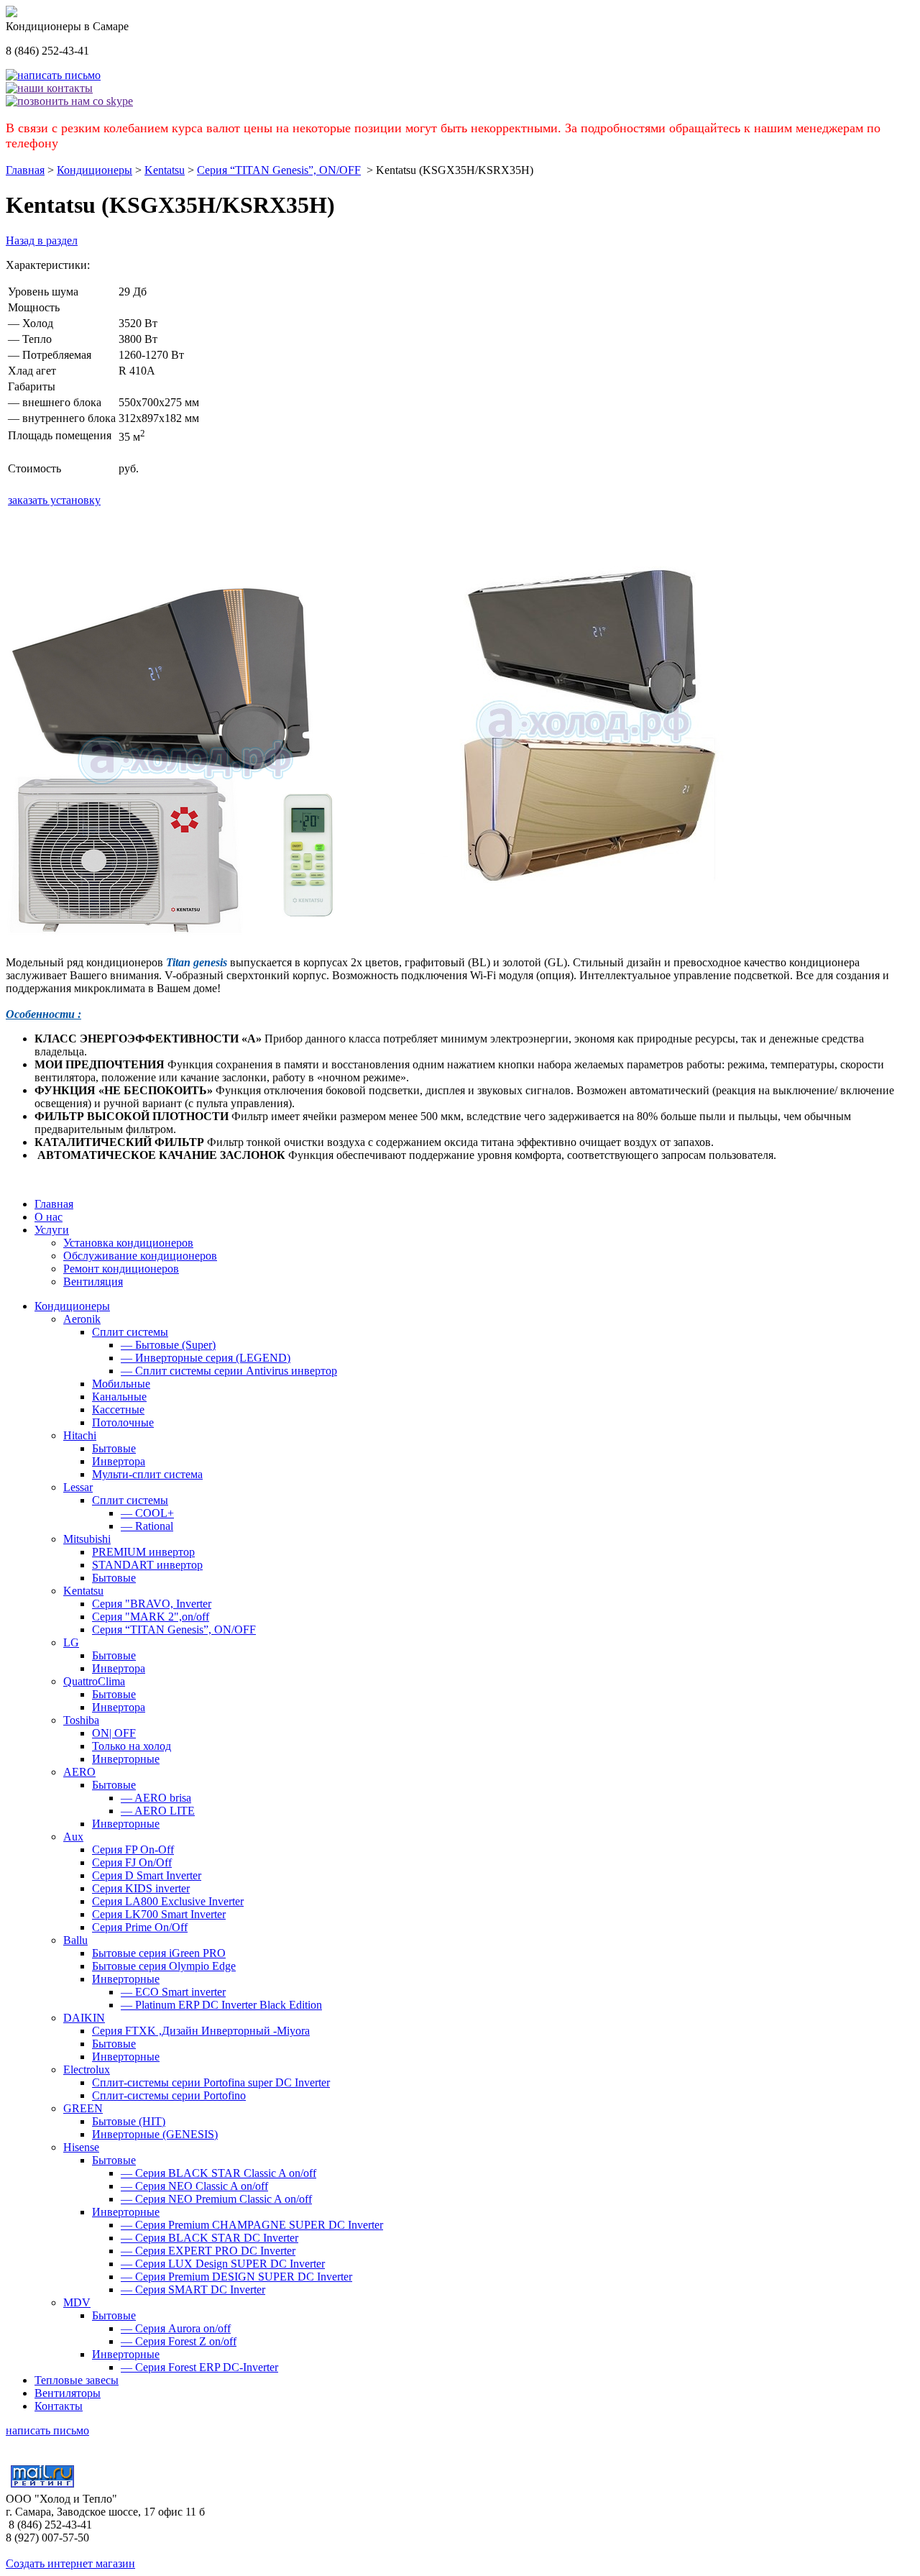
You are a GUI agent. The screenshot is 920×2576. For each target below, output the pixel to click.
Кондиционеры (95, 170)
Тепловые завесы (77, 2380)
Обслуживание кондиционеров (140, 1256)
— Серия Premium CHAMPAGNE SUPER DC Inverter (252, 2225)
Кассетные (118, 1410)
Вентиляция (93, 1282)
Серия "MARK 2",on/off (151, 1617)
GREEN (83, 2108)
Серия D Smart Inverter (147, 1875)
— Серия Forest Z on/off (179, 2341)
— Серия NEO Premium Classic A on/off (216, 2199)
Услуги (52, 1230)
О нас (49, 1217)
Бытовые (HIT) (129, 2121)
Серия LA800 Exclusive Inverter (168, 1901)
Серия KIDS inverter (141, 1888)
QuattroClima (94, 1681)
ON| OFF (114, 1733)
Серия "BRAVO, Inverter (152, 1604)
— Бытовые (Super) (168, 1345)
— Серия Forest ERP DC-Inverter (199, 2367)
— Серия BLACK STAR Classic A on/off (218, 2173)
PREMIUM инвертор (143, 1552)
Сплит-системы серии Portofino (169, 2095)
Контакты (59, 2406)
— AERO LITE (158, 1811)
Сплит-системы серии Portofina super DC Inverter (211, 2082)
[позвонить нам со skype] (69, 101)
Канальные (119, 1397)
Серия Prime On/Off (140, 1927)
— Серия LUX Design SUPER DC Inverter (223, 2264)
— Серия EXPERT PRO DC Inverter (208, 2251)
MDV (77, 2302)
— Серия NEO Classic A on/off (194, 2186)
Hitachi (80, 1435)
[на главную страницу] (11, 13)
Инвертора (119, 1461)
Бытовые (114, 1448)
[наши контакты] (49, 88)
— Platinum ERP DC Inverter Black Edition (221, 2005)
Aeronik (82, 1319)
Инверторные (126, 1759)
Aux (73, 1837)
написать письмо (47, 2430)
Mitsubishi (87, 1539)
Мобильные (121, 1384)
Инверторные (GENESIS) (155, 2134)
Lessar (78, 1487)
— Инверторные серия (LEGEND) (206, 1358)
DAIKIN (84, 2018)
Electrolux (87, 2069)
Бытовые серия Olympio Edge (164, 1966)
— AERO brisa (156, 1798)
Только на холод (132, 1746)
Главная (25, 170)
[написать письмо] (53, 75)
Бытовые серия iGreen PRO (159, 1953)
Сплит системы (130, 1332)
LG (71, 1642)
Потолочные (123, 1422)
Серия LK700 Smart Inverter (159, 1914)
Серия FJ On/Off (132, 1862)
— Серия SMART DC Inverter (193, 2289)
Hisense (81, 2147)
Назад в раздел (42, 240)
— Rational (147, 1526)
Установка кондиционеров (128, 1243)
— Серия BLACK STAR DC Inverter (210, 2238)
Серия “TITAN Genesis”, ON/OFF (279, 170)
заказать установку (54, 500)
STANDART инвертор (147, 1565)
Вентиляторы (68, 2393)
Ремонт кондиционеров (121, 1269)
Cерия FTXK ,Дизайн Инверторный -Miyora (201, 2031)
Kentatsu (165, 170)
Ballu (75, 1940)
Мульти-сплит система (147, 1474)
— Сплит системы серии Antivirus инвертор (229, 1371)
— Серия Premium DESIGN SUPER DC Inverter (236, 2277)
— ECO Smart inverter (173, 1992)
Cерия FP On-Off (133, 1850)
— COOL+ (147, 1513)
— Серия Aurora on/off (176, 2328)
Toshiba (81, 1720)
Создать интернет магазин (70, 2563)
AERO (79, 1772)
